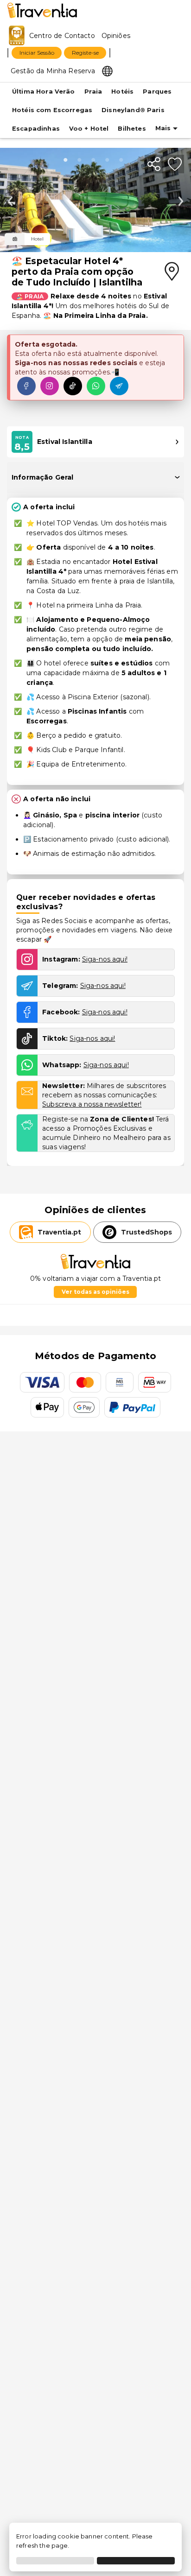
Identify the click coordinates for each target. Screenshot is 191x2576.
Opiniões (116, 36)
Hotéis (122, 92)
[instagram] (50, 386)
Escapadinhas (36, 129)
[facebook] (26, 386)
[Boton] (15, 239)
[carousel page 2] (95, 160)
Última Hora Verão (44, 92)
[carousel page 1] (82, 160)
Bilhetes (132, 129)
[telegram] (119, 386)
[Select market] (107, 70)
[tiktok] (73, 386)
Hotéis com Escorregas (52, 110)
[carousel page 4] (123, 160)
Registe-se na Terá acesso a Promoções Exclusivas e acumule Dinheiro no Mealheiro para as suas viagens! (106, 1133)
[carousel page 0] (68, 160)
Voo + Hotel (89, 129)
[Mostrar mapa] (172, 272)
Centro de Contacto (62, 36)
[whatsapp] (96, 386)
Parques (157, 92)
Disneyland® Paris (133, 110)
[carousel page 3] (109, 160)
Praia (93, 92)
